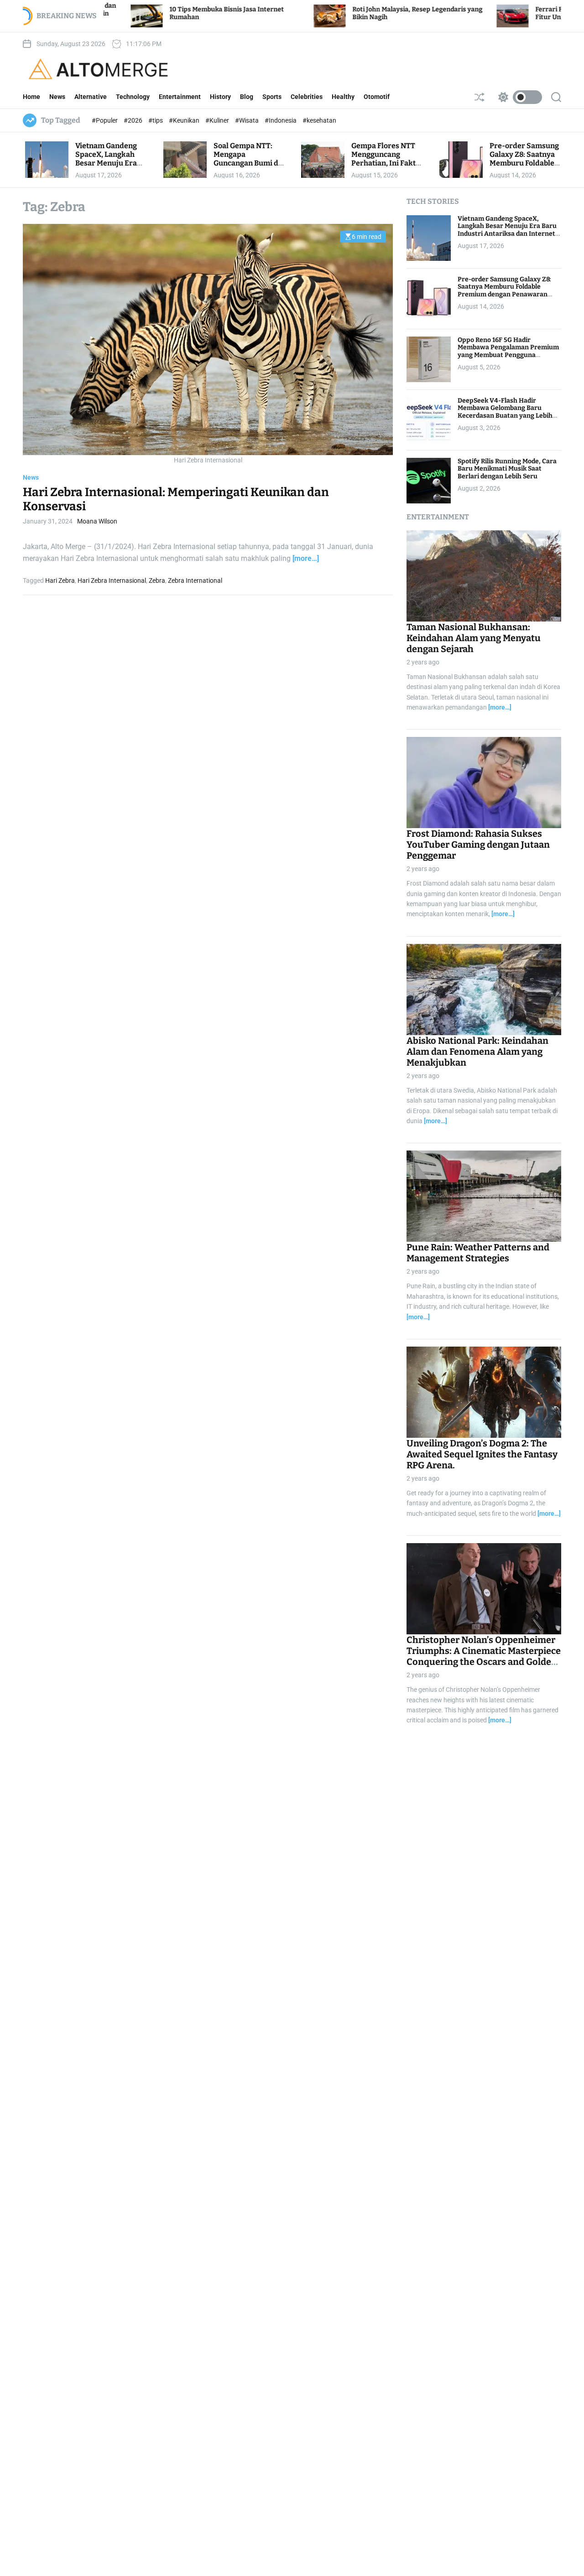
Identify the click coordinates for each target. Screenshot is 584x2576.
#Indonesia (281, 120)
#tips (156, 120)
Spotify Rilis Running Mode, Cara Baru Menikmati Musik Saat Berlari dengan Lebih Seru (507, 469)
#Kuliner (218, 120)
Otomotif (377, 97)
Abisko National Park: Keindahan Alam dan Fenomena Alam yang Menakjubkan (477, 1052)
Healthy (343, 97)
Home (31, 97)
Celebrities (307, 97)
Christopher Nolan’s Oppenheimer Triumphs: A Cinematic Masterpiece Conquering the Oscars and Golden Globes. (484, 1656)
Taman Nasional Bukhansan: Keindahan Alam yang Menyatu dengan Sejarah (474, 638)
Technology (133, 97)
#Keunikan (185, 120)
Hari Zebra (60, 581)
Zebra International (195, 581)
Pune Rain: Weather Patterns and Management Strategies (478, 1253)
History (220, 97)
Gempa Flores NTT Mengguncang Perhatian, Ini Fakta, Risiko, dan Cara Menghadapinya (386, 163)
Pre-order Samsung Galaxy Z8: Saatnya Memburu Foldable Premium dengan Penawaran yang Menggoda (524, 168)
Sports (272, 97)
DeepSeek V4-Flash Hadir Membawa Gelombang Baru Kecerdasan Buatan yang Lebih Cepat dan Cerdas (505, 412)
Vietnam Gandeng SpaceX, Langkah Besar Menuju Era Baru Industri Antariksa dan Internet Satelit (106, 168)
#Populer (105, 120)
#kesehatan (319, 120)
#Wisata (248, 120)
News (57, 97)
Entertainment (180, 97)
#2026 (134, 120)
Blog (247, 97)
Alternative (91, 97)
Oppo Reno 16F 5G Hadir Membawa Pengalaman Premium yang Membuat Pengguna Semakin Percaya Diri (508, 351)
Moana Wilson (97, 522)
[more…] (306, 558)
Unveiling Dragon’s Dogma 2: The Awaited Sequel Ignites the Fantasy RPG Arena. (482, 1454)
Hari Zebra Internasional (112, 581)
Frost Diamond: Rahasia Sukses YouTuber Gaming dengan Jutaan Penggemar (478, 845)
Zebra (157, 581)
